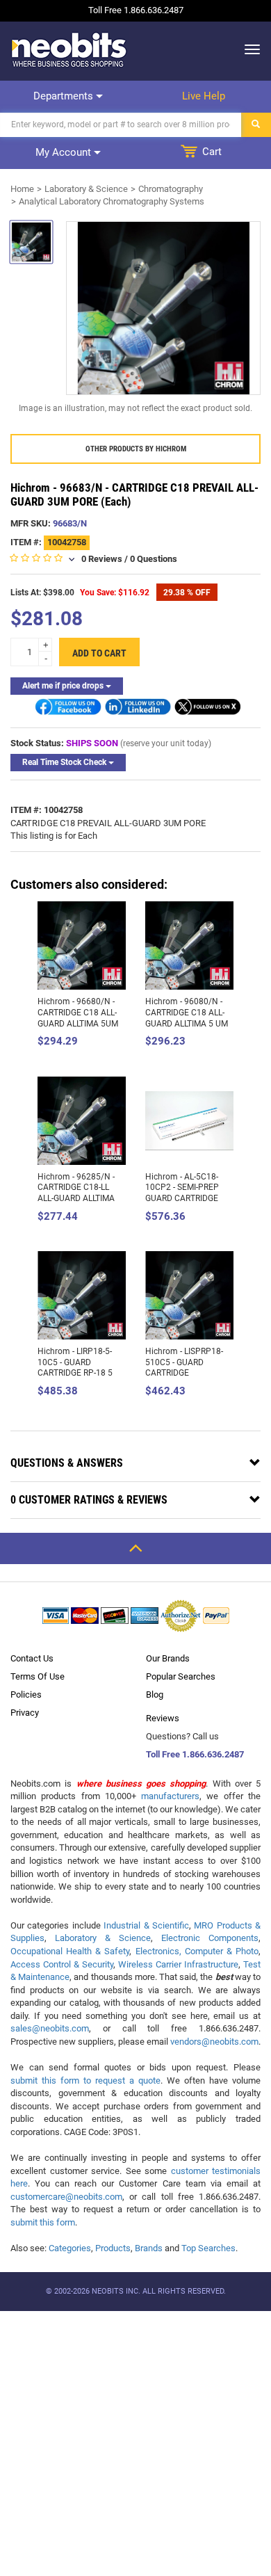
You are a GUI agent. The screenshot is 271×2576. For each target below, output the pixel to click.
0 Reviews (102, 559)
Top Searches (208, 2248)
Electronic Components (210, 1938)
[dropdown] (248, 49)
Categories (70, 2248)
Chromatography (171, 189)
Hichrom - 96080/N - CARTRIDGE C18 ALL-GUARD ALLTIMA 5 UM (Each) (187, 1018)
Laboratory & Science (86, 189)
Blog (155, 1694)
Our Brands (168, 1658)
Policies (26, 1694)
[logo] (69, 49)
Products (113, 2248)
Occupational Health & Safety (70, 1951)
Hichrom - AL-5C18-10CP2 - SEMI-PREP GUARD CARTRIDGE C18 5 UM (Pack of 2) (185, 1193)
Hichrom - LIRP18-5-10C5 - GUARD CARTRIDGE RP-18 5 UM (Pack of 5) (75, 1368)
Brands (149, 2248)
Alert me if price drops (64, 686)
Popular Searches (181, 1676)
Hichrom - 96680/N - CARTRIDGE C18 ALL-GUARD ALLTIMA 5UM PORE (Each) (78, 1018)
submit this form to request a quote (85, 2080)
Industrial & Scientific (146, 1925)
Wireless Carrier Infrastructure (178, 1964)
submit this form (43, 2222)
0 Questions (154, 559)
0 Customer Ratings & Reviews (89, 1500)
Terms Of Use (38, 1676)
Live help (204, 96)
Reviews (163, 1718)
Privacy (25, 1713)
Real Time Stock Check (65, 762)
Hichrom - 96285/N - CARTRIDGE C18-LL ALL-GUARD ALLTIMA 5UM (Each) (76, 1193)
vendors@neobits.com (214, 2042)
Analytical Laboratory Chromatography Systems (112, 201)
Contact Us (32, 1658)
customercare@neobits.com (66, 2197)
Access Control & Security (62, 1964)
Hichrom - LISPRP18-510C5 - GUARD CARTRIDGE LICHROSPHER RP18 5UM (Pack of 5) (184, 1373)
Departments (65, 96)
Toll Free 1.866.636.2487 (195, 1754)
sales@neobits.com (50, 2028)
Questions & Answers (67, 1463)
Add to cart (99, 653)
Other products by (136, 449)
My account (65, 152)
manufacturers (170, 1796)
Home (22, 189)
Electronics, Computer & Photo (197, 1951)
